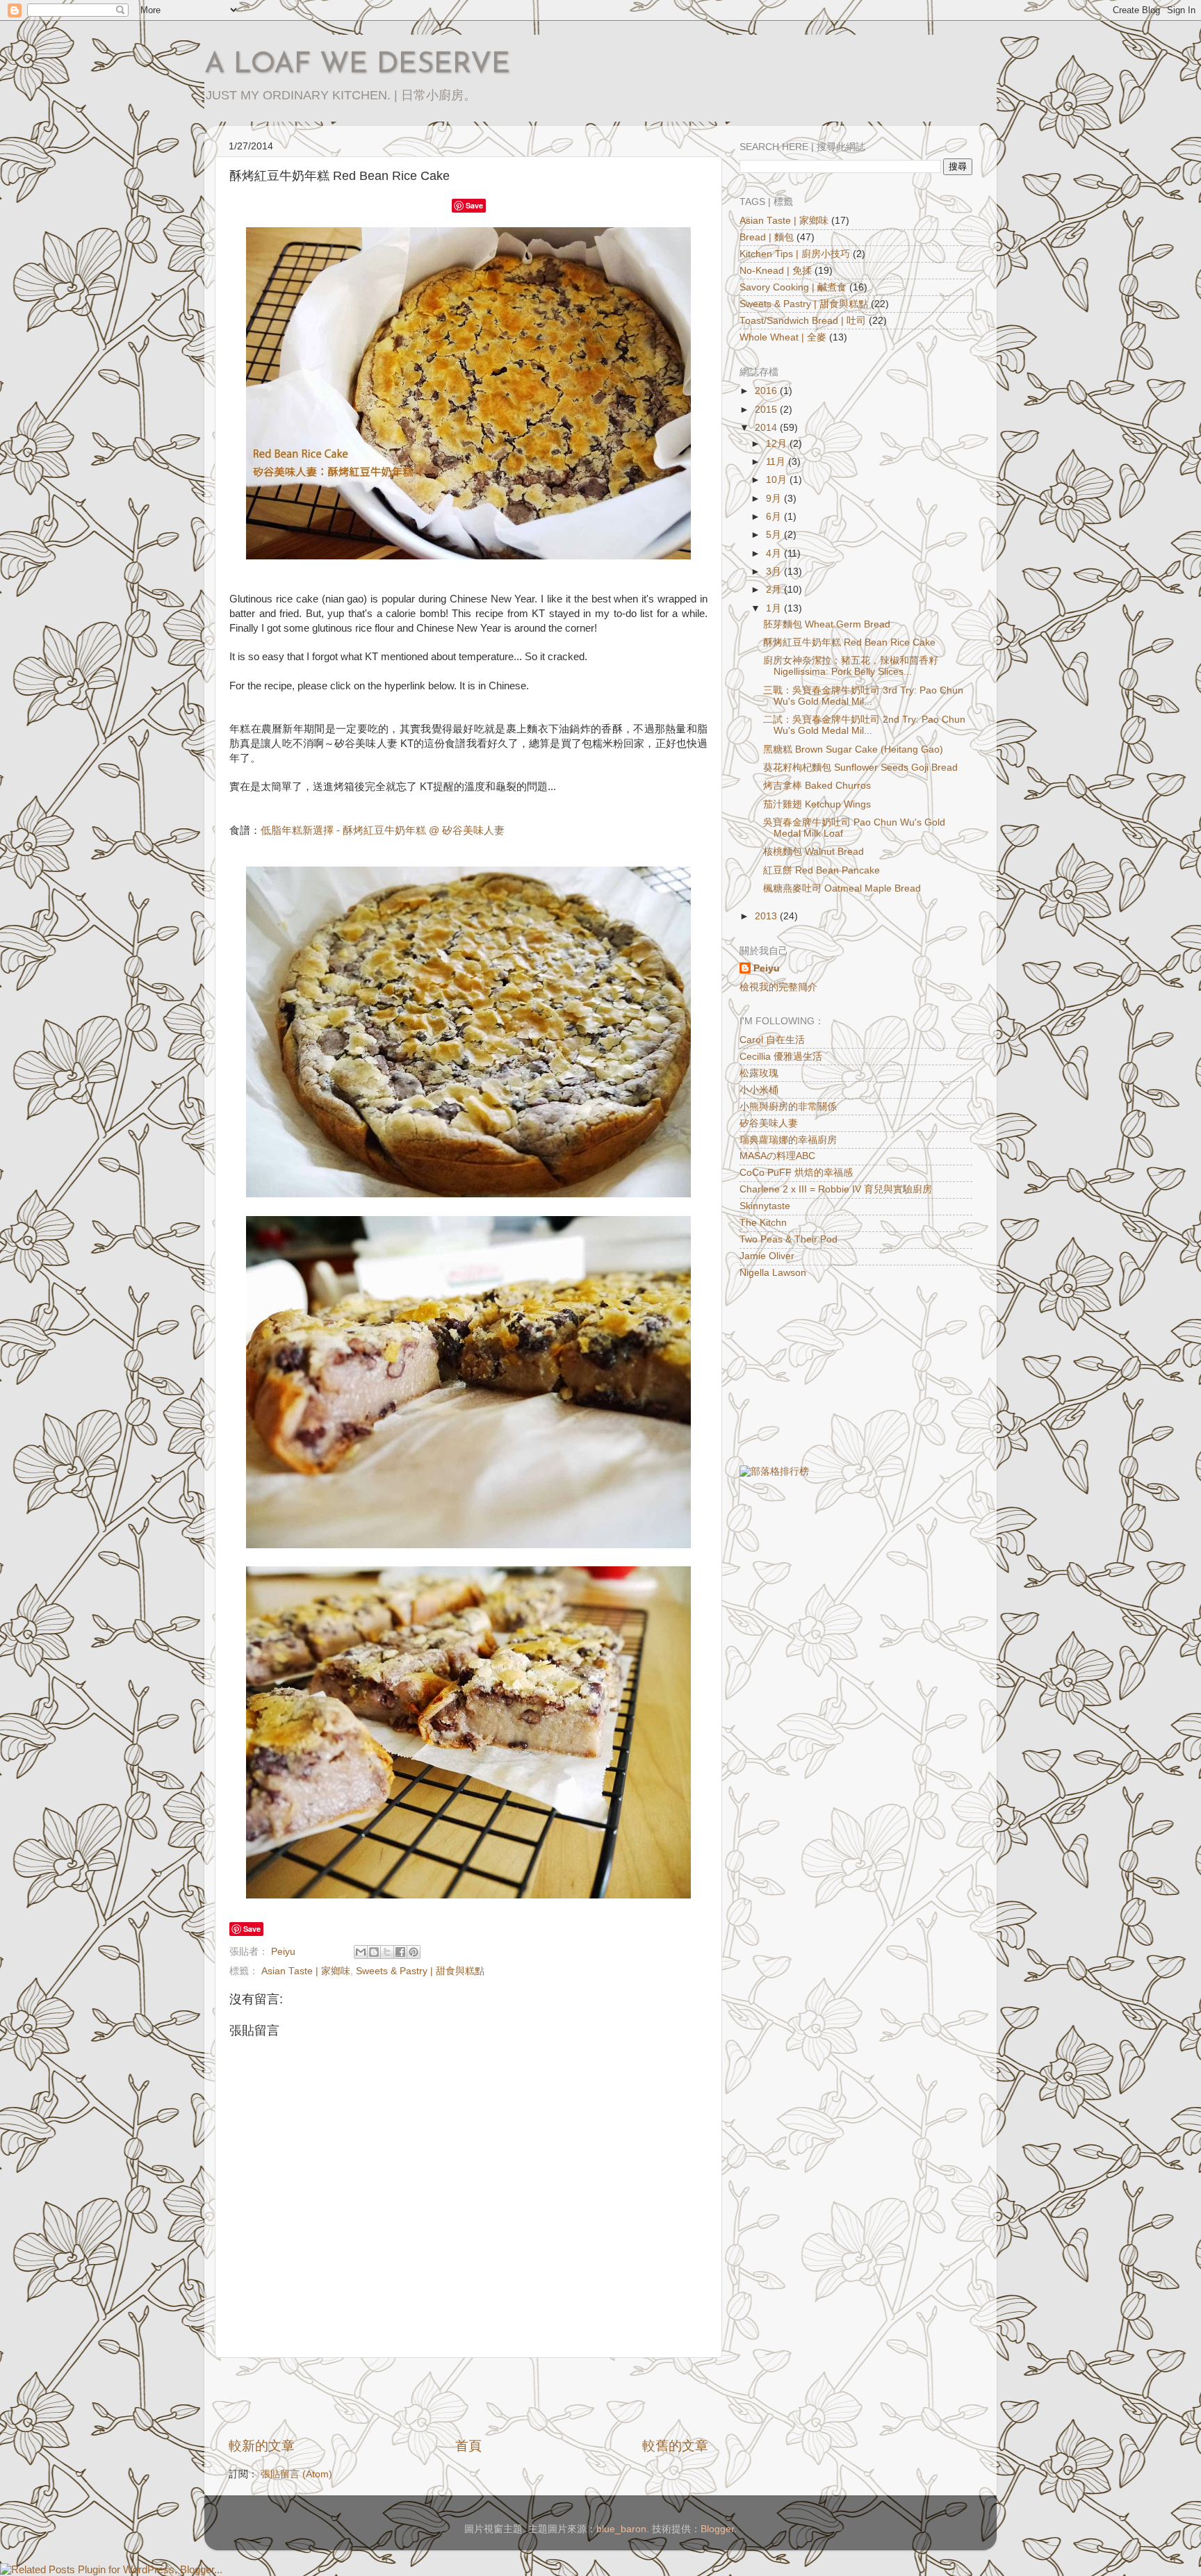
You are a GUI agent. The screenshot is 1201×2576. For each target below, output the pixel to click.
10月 (778, 480)
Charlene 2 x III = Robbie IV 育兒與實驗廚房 (836, 1189)
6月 (775, 517)
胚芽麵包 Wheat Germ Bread (827, 624)
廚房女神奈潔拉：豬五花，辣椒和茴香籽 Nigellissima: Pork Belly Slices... (851, 666)
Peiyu (767, 968)
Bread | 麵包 (767, 237)
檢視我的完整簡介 (778, 987)
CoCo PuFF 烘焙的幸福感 (796, 1173)
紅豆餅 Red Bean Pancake (822, 870)
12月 (778, 444)
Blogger (717, 2529)
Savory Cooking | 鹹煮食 (793, 287)
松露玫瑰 (759, 1073)
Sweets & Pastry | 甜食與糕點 (420, 1971)
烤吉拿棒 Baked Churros (817, 786)
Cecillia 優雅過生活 (781, 1057)
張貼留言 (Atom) (296, 2474)
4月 (775, 553)
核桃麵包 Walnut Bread (814, 852)
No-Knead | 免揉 (776, 271)
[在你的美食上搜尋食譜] (774, 1471)
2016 (767, 391)
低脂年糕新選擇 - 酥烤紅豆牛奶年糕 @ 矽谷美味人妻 (383, 830)
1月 (775, 608)
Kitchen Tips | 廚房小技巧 (795, 254)
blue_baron (621, 2529)
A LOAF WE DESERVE (357, 65)
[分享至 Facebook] (400, 1952)
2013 (767, 916)
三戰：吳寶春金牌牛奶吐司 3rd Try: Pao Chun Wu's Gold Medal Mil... (863, 696)
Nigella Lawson (773, 1273)
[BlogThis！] (374, 1952)
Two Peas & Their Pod (789, 1239)
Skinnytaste (765, 1206)
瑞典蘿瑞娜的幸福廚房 (788, 1140)
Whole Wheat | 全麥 (783, 337)
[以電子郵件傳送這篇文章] (361, 1952)
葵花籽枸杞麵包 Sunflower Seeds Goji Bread (860, 768)
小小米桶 (759, 1090)
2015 (767, 410)
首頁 (468, 2446)
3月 (775, 572)
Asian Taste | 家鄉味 (306, 1971)
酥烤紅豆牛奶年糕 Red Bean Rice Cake (849, 642)
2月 (775, 590)
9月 (775, 499)
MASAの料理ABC (777, 1156)
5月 (775, 535)
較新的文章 (262, 2446)
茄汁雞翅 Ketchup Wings (817, 804)
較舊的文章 (675, 2446)
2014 (767, 428)
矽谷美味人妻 (769, 1123)
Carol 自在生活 (772, 1040)
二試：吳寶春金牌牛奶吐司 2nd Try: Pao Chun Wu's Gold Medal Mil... (864, 725)
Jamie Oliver (767, 1256)
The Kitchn (763, 1223)
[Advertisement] (468, 2397)
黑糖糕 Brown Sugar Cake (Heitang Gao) (853, 749)
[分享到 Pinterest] (414, 1952)
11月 (777, 462)
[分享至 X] (387, 1952)
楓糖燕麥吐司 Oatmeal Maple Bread (842, 888)
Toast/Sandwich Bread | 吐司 (803, 321)
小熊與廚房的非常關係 (788, 1107)
